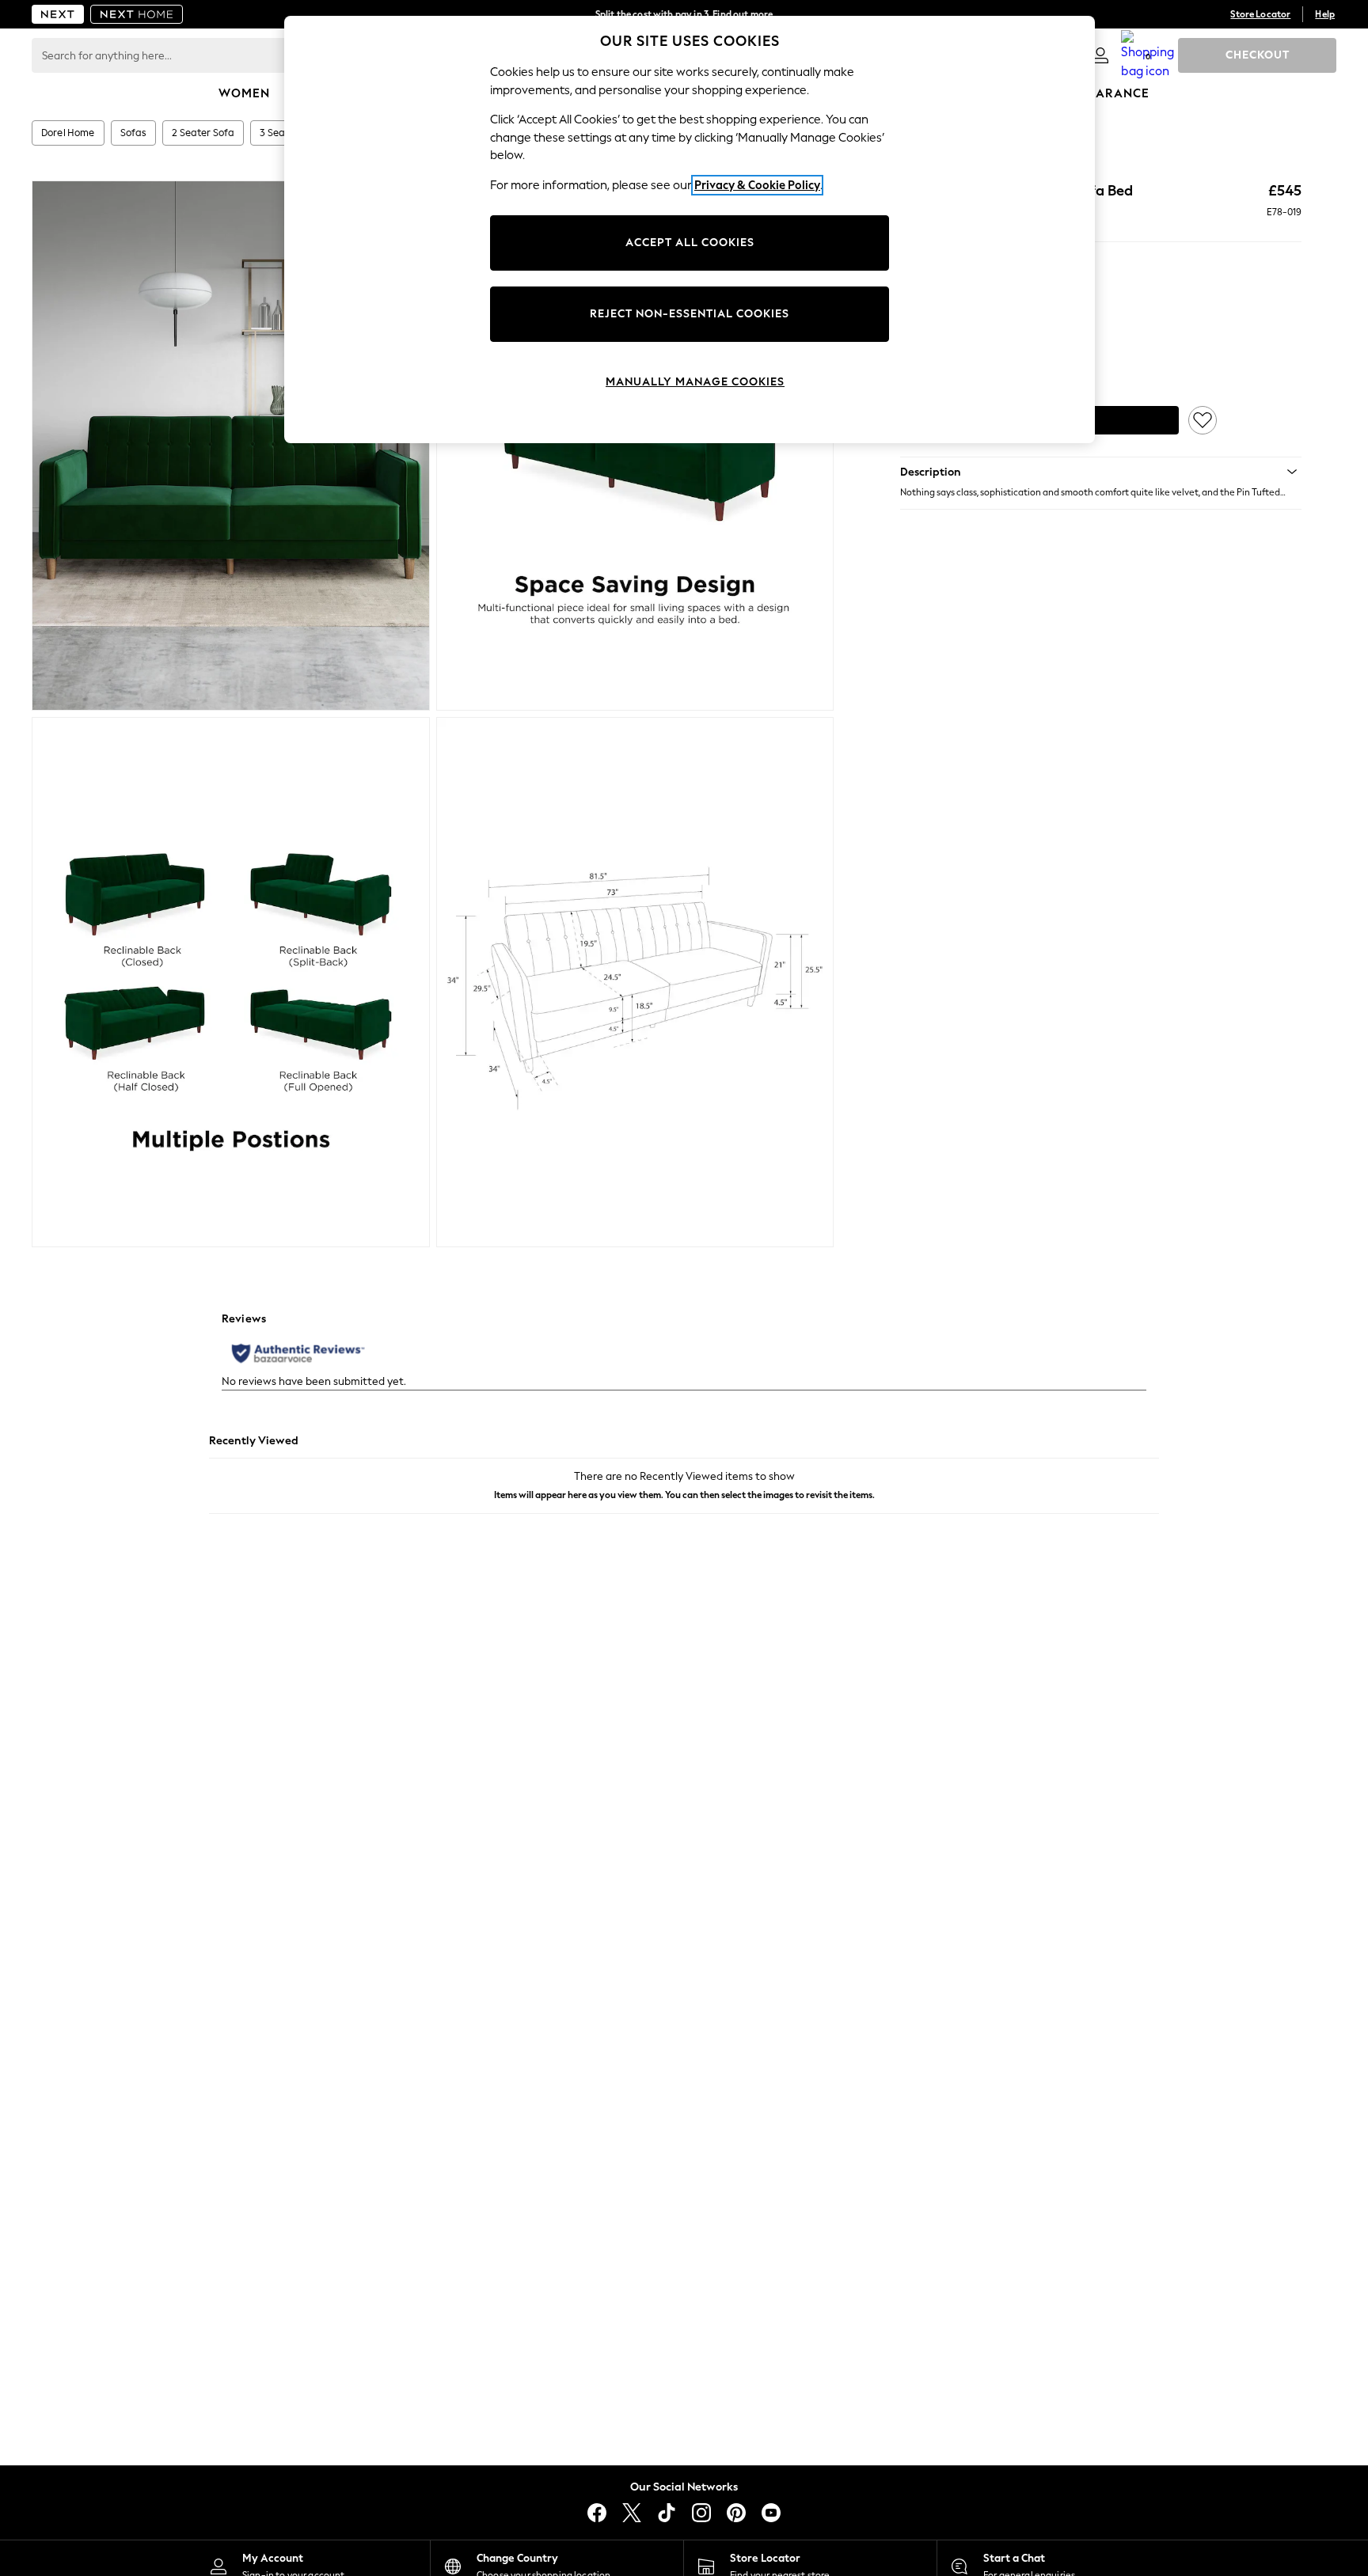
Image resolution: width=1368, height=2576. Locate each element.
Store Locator (1260, 14)
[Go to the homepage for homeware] (137, 14)
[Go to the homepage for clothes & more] (58, 14)
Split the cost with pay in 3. (684, 14)
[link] (1100, 55)
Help (1325, 14)
